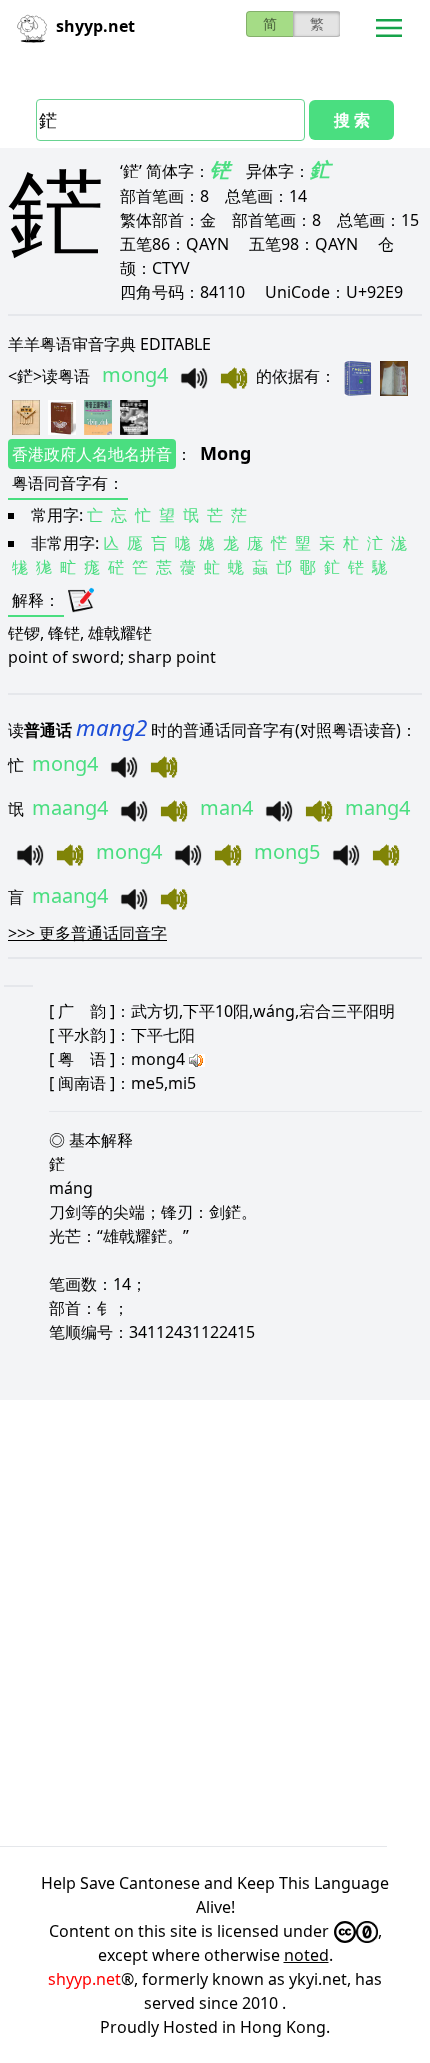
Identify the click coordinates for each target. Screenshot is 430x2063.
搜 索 (352, 120)
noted (306, 1955)
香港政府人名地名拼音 (92, 454)
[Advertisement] (215, 1623)
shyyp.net (84, 1979)
